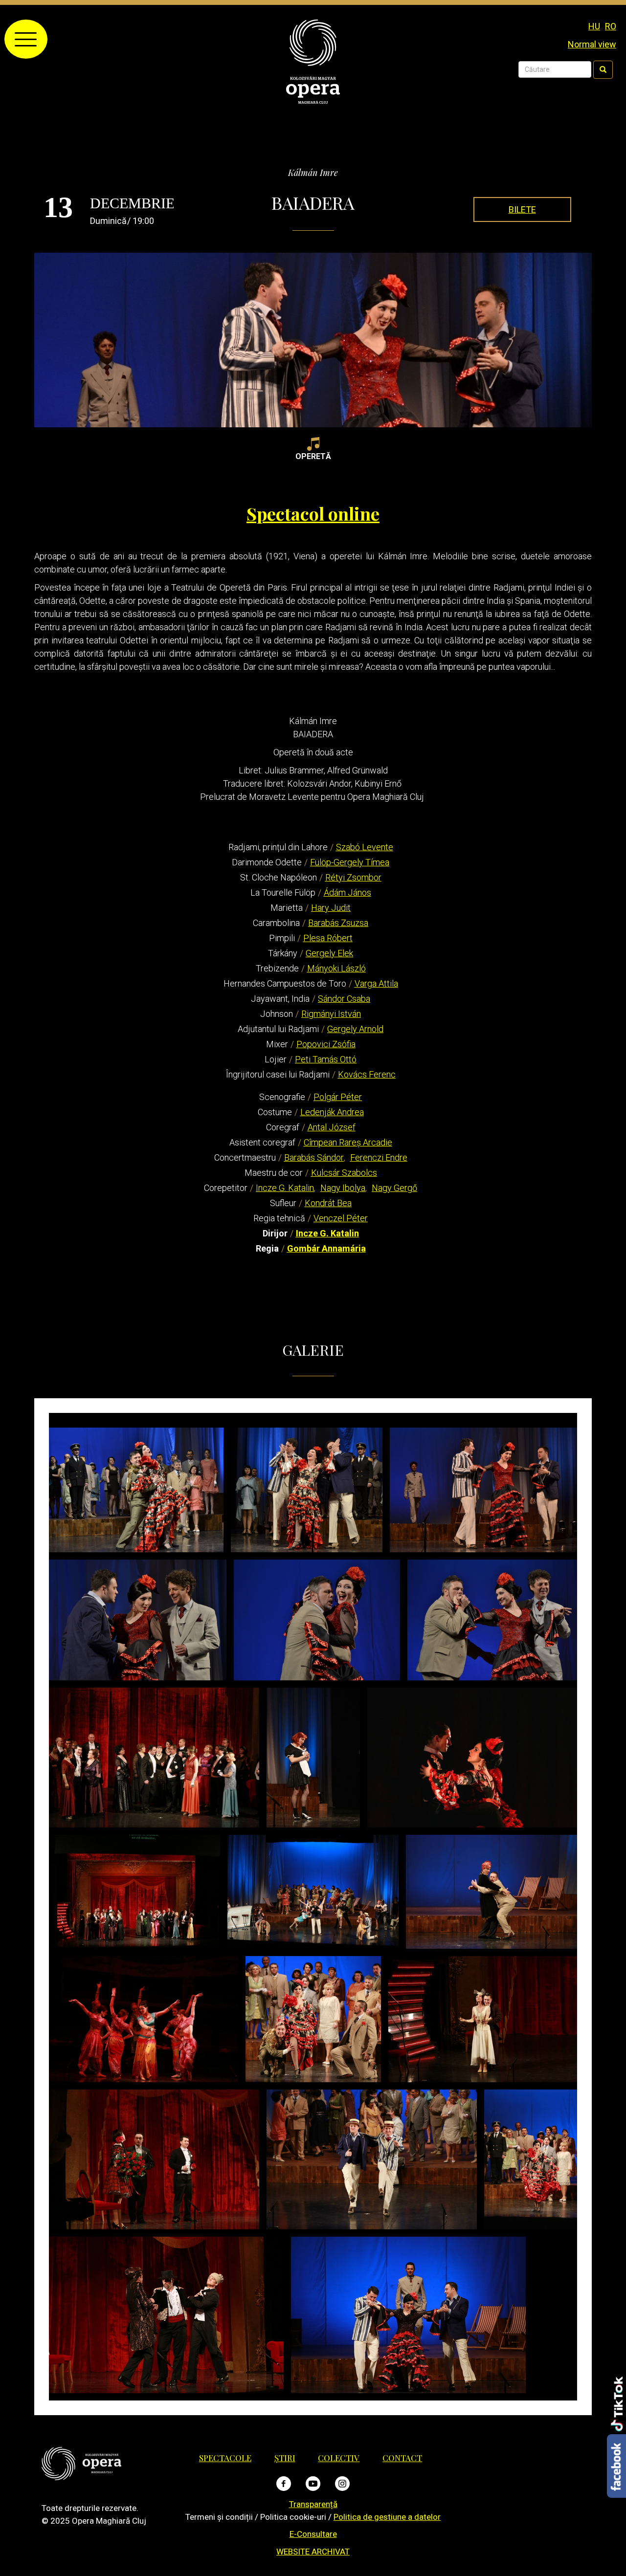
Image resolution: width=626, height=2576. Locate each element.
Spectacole (225, 2458)
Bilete (522, 209)
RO (611, 26)
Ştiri (285, 2458)
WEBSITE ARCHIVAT (313, 2552)
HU (594, 26)
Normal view (592, 44)
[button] (136, 1490)
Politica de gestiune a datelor (387, 2517)
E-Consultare (313, 2534)
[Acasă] (313, 61)
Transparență (313, 2504)
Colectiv (339, 2458)
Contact (402, 2458)
